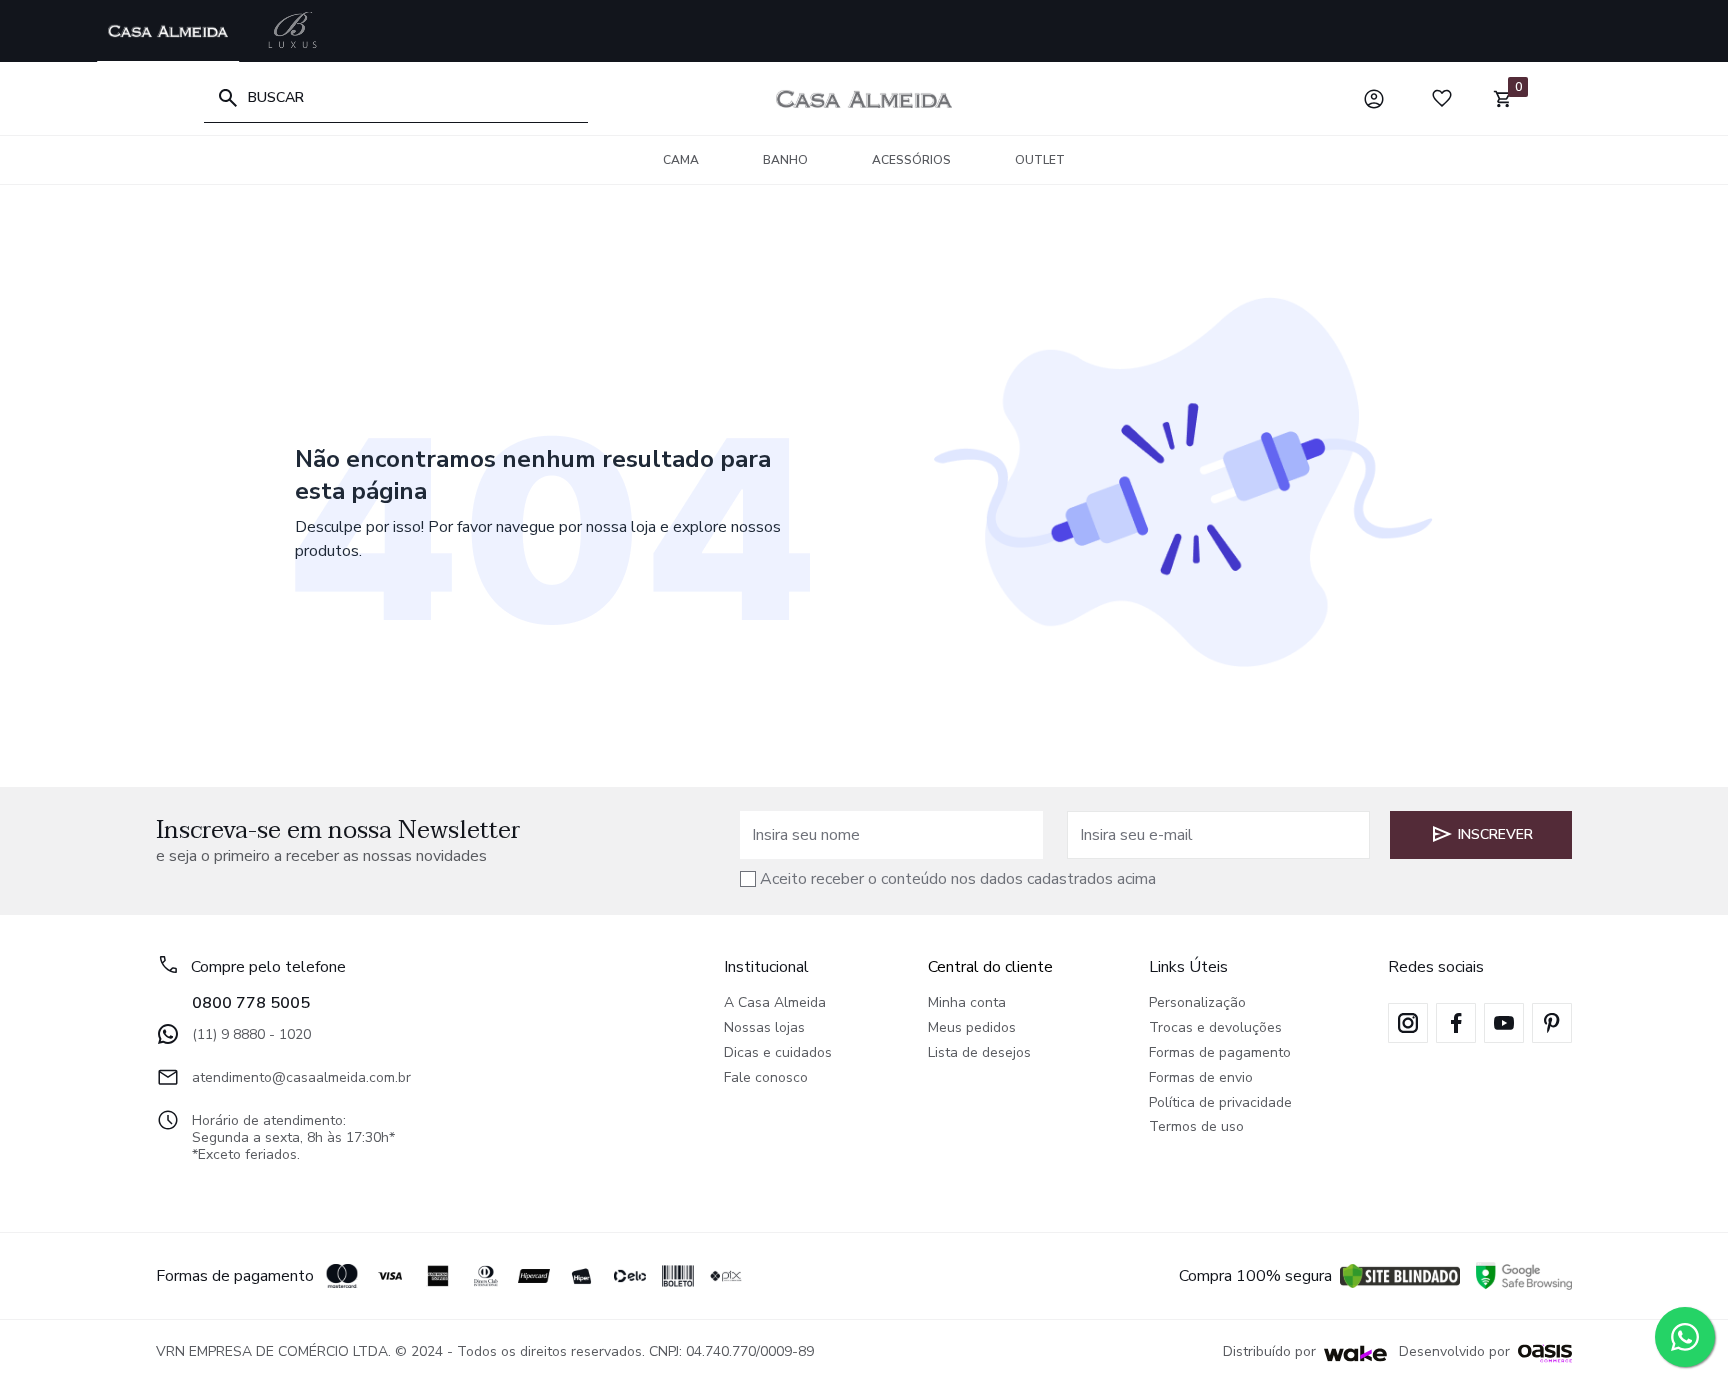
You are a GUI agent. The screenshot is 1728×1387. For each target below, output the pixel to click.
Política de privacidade (1220, 1103)
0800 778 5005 (251, 1003)
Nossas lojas (764, 1028)
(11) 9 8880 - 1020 (251, 1034)
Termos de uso (1196, 1127)
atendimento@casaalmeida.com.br (301, 1077)
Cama (681, 160)
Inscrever (1495, 834)
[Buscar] (228, 98)
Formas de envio (1201, 1078)
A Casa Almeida (775, 1003)
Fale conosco (766, 1078)
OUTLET (1040, 160)
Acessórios (911, 160)
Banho (785, 160)
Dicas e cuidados (778, 1053)
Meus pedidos (972, 1028)
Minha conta (967, 1003)
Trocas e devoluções (1215, 1028)
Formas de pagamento (1220, 1053)
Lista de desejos (979, 1053)
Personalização (1197, 1003)
